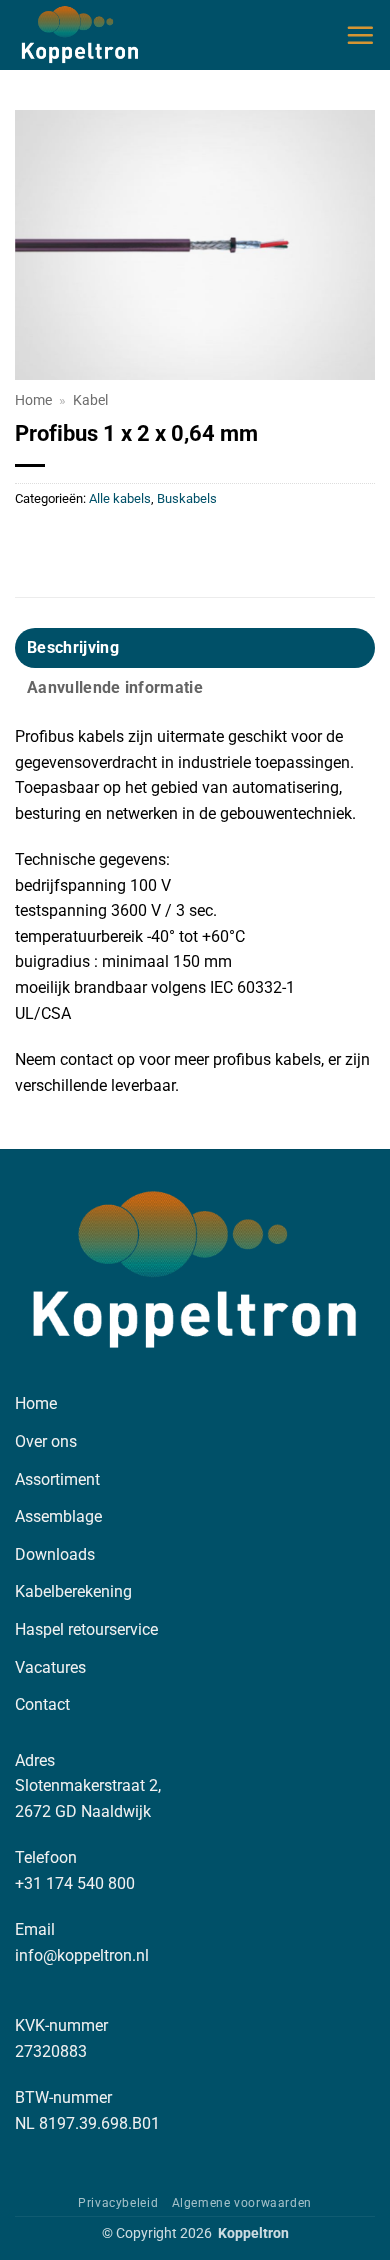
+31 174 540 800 (75, 1883)
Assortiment (57, 1479)
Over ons (46, 1441)
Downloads (55, 1554)
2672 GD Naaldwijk (83, 1811)
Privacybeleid (118, 2203)
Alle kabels (120, 498)
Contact (42, 1704)
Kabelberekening (73, 1591)
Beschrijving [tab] (73, 647)
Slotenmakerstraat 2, (88, 1785)
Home (33, 400)
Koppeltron (253, 2233)
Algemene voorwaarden (242, 2203)
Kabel (90, 400)
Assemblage (58, 1516)
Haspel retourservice (86, 1629)
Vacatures (50, 1667)
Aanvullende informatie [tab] (115, 687)
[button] (360, 35)
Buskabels (187, 498)
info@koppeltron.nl (82, 1955)
